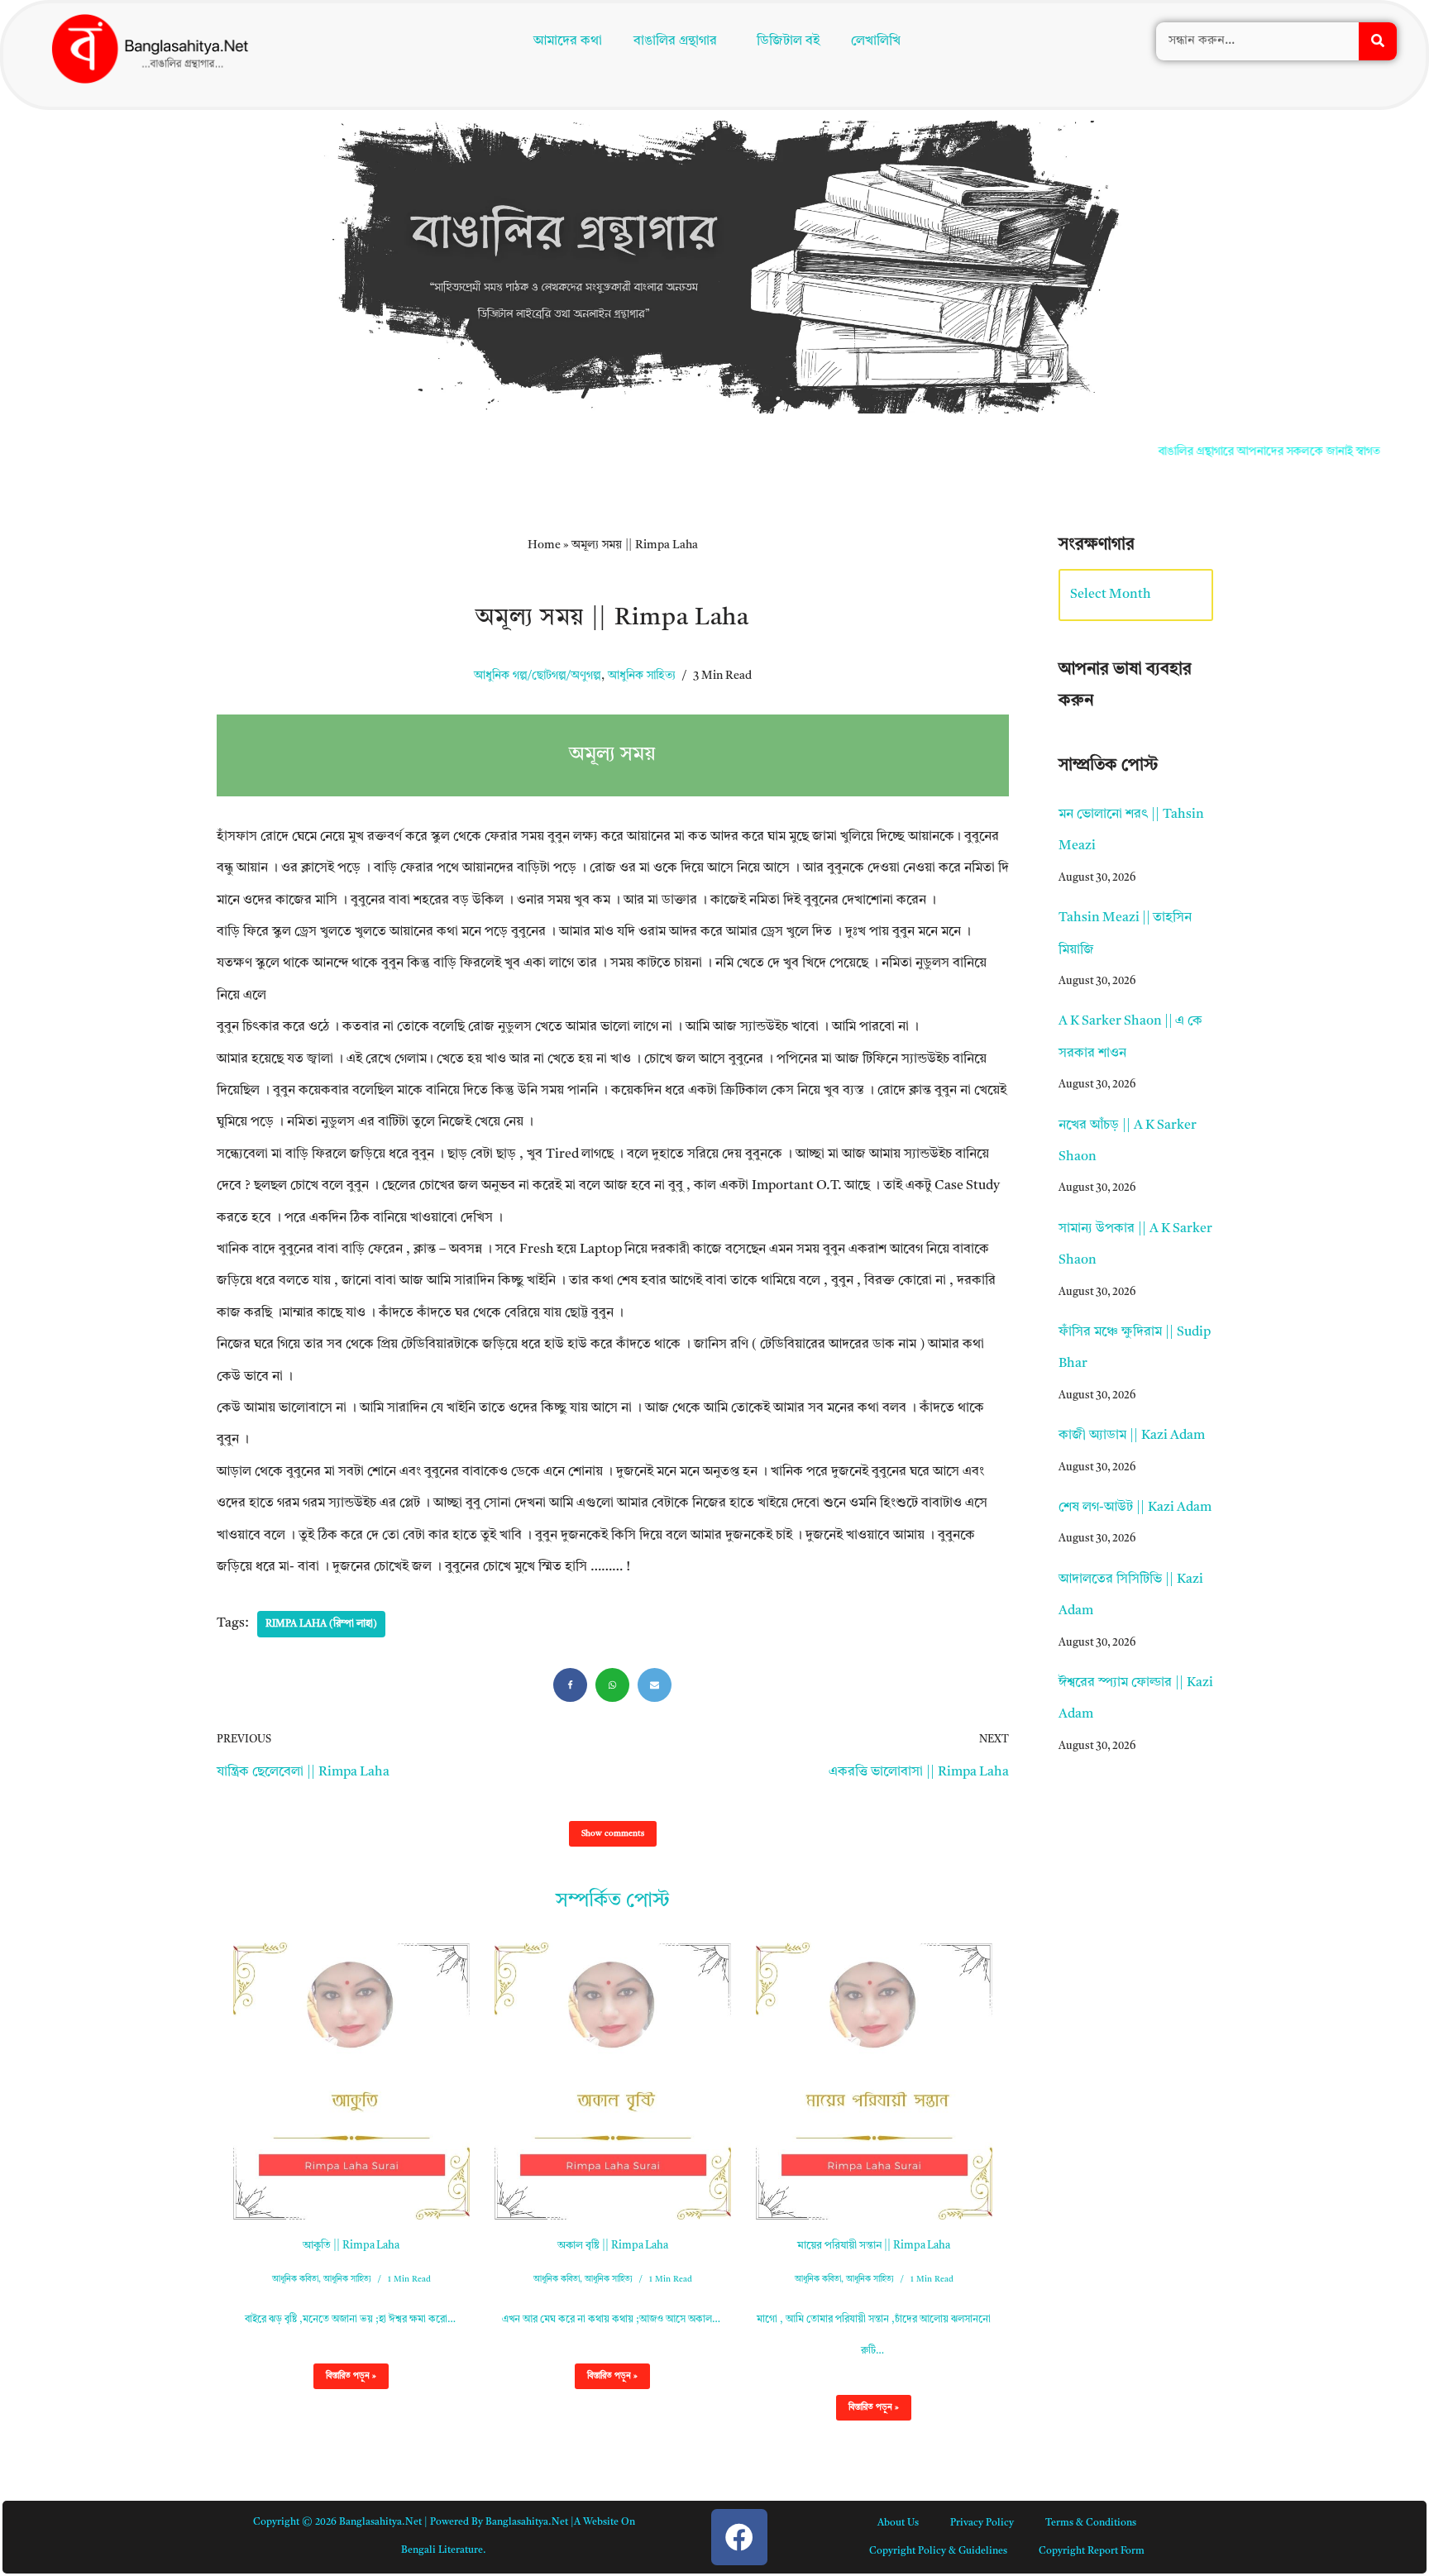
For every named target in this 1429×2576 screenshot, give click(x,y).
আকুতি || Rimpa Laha (351, 2246)
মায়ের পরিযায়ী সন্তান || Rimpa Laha (874, 2246)
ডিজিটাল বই (791, 43)
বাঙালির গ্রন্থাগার (671, 43)
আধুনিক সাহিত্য (642, 676)
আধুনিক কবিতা (295, 2279)
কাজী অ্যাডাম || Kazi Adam (1132, 1436)
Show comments (613, 1833)
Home (544, 545)
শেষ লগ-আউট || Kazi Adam (1135, 1508)
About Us (898, 2523)
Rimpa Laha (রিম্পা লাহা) (321, 1624)
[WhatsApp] (612, 1685)
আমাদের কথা (564, 43)
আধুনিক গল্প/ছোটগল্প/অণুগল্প (538, 676)
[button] (679, 43)
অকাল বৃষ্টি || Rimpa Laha (613, 2246)
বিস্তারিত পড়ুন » (345, 2380)
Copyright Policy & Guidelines (938, 2551)
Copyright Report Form (1092, 2551)
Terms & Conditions (1091, 2523)
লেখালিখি (879, 43)
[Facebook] (570, 1685)
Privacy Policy (982, 2523)
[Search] (1378, 43)
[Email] (655, 1685)
